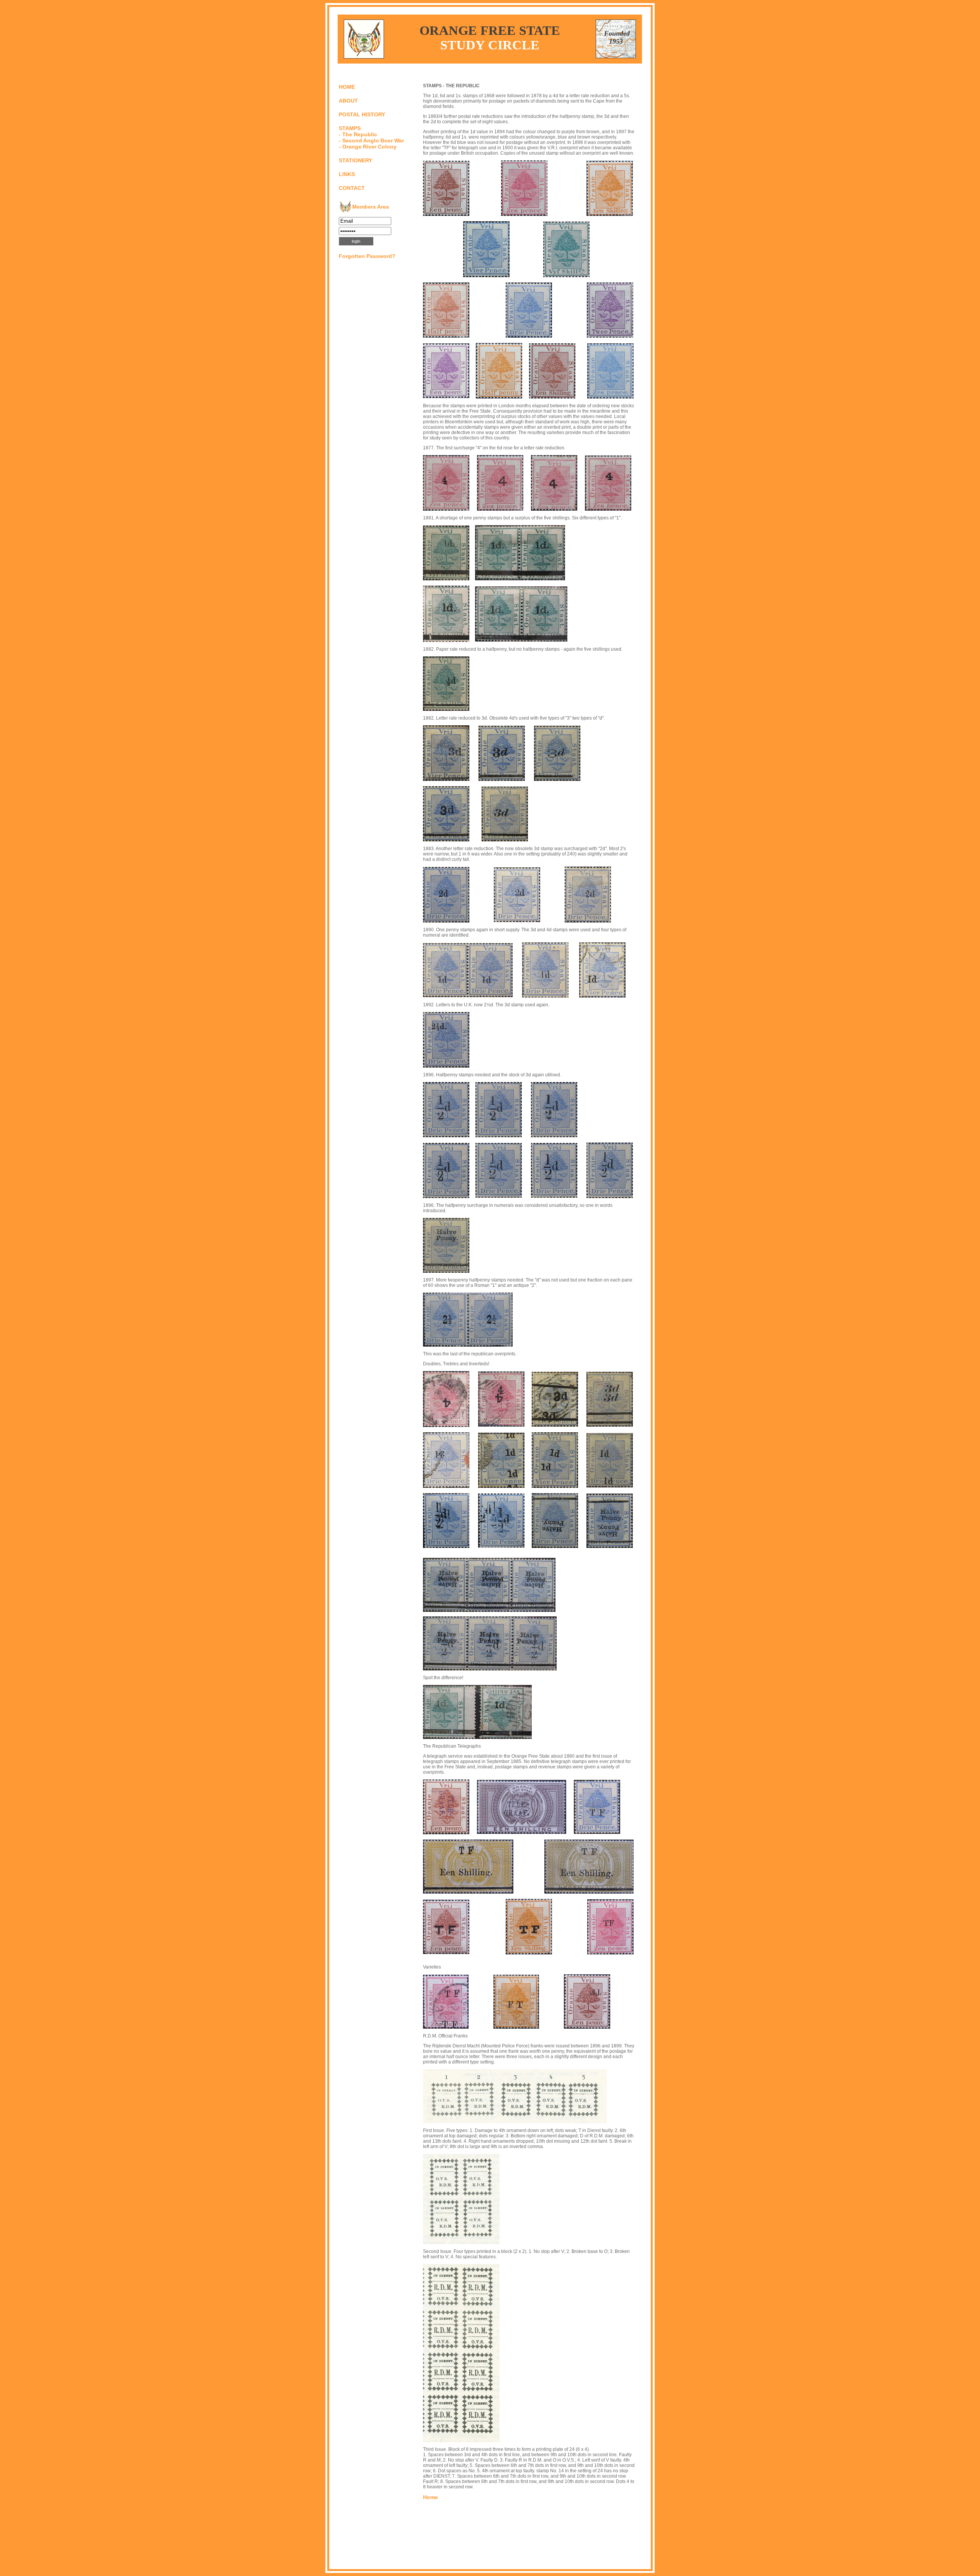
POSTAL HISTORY (362, 114)
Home (430, 2497)
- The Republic (358, 134)
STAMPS (350, 128)
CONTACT (352, 188)
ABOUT (348, 101)
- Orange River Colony (368, 147)
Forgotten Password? (367, 256)
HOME (347, 87)
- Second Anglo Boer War (371, 140)
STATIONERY (355, 160)
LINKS (347, 174)
